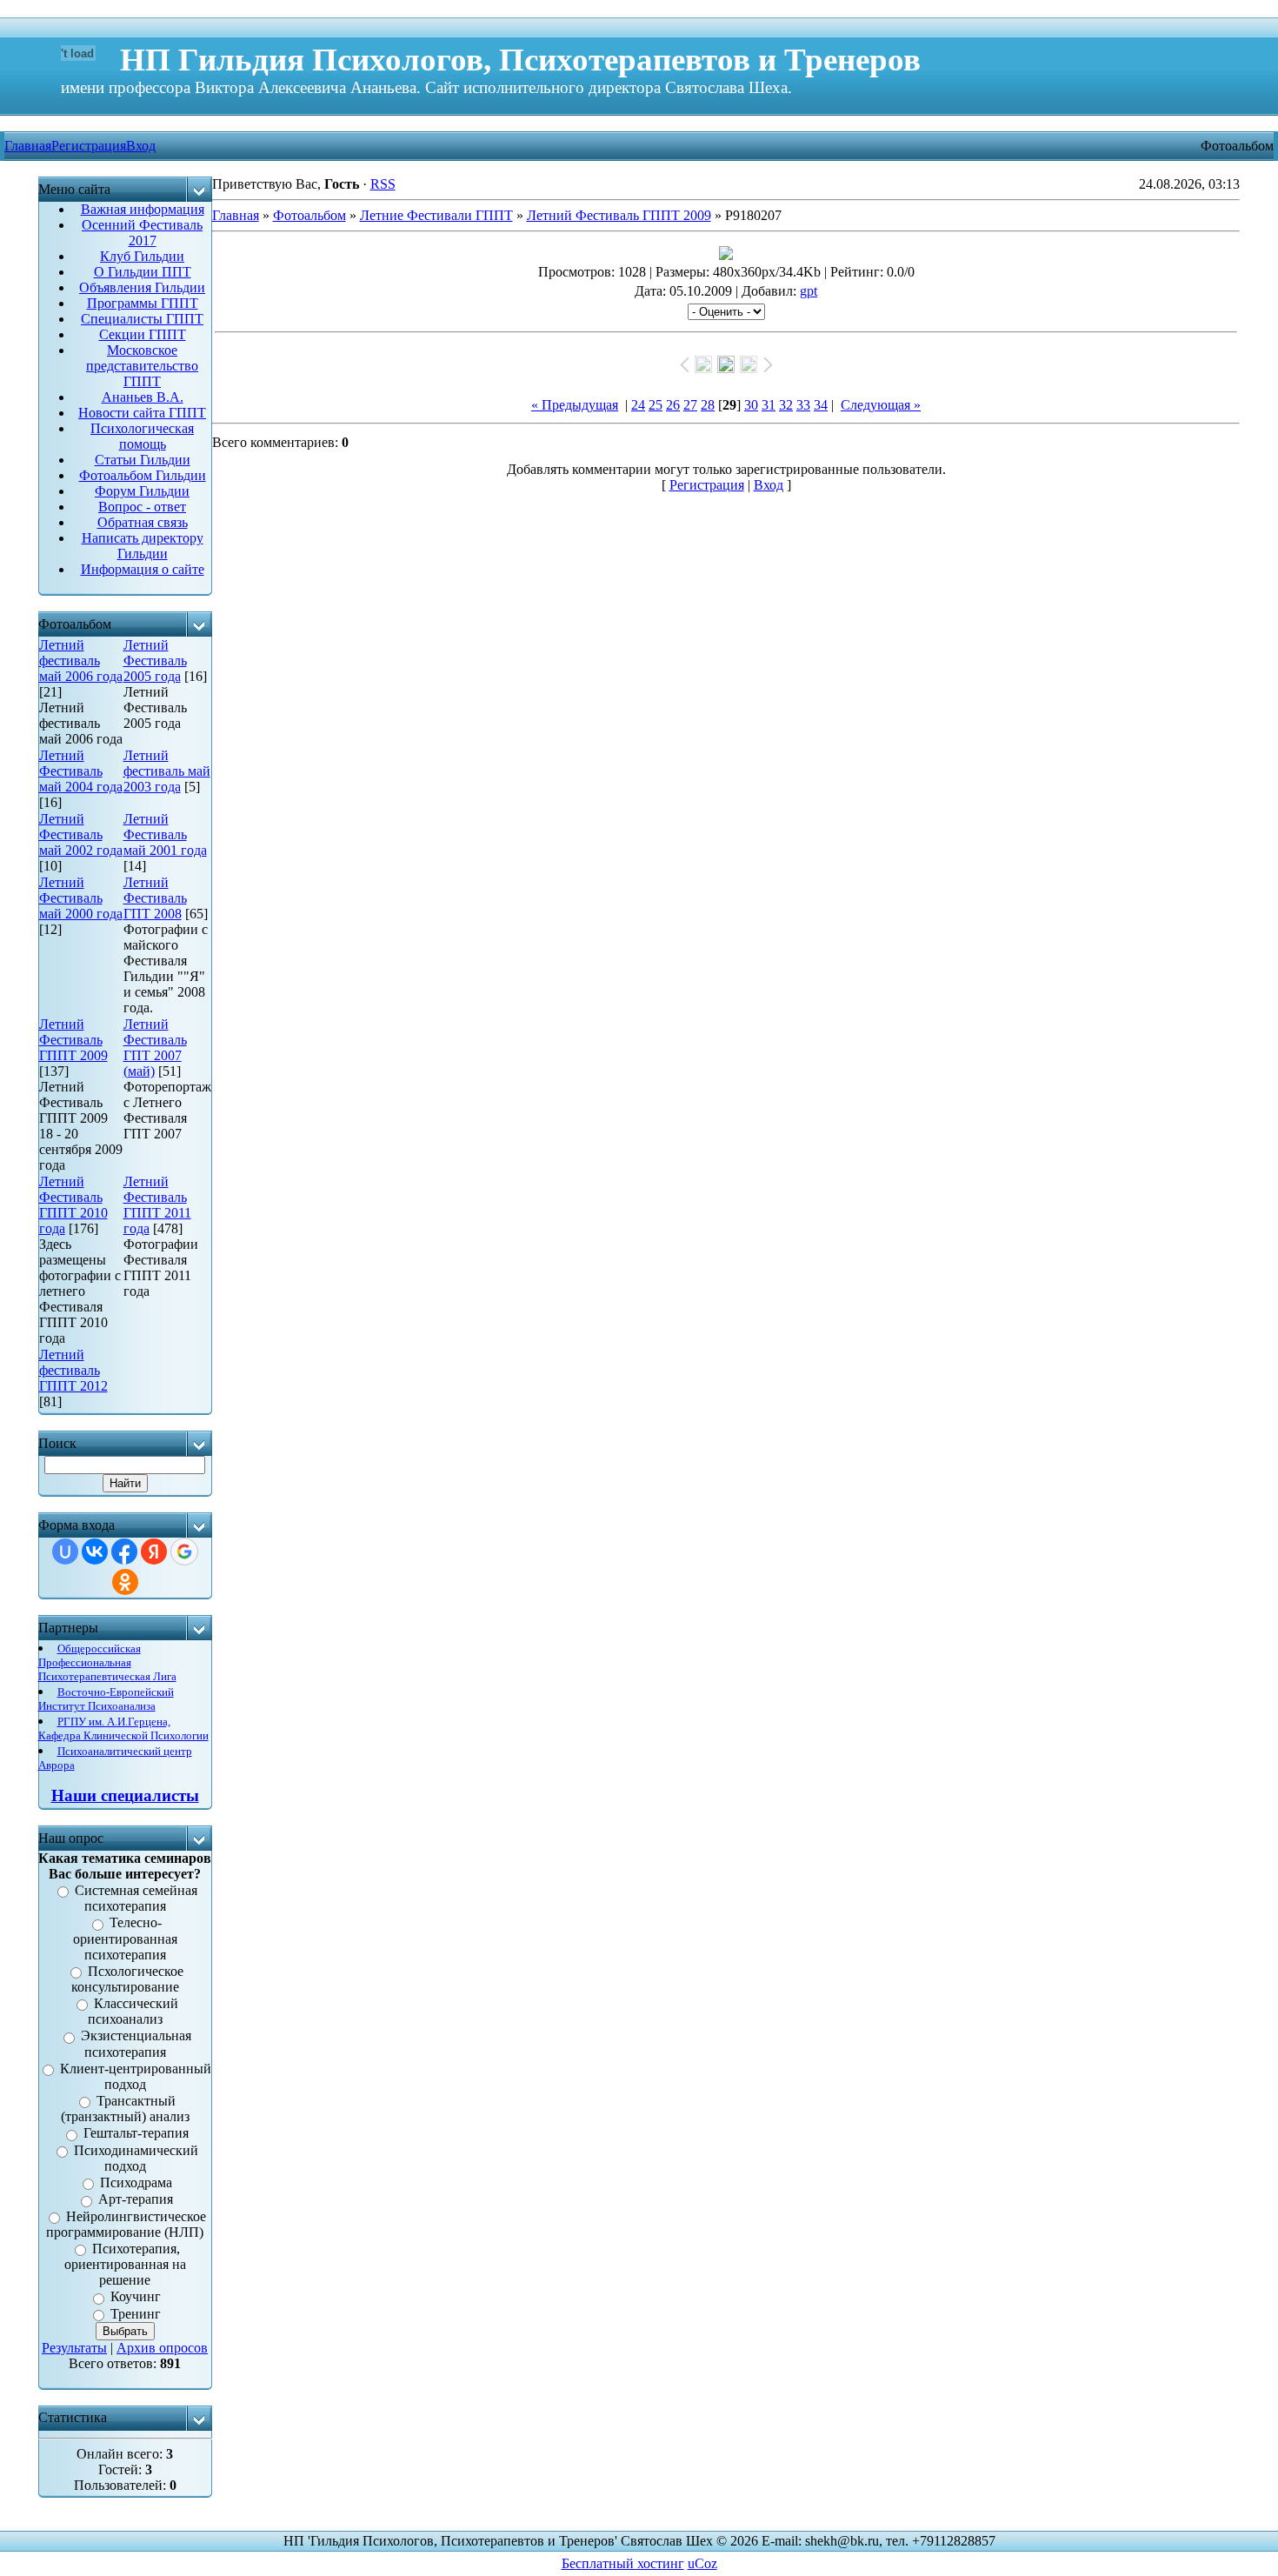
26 (673, 405)
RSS (383, 184)
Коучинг (136, 2297)
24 (638, 405)
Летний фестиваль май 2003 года (167, 771)
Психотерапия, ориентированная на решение (125, 2264)
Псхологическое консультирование (128, 1979)
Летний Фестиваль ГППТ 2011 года (157, 1205)
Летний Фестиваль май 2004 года (81, 771)
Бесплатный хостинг (623, 2563)
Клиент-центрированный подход (136, 2076)
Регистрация (89, 146)
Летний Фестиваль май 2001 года (165, 834)
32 (786, 405)
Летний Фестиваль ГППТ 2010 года (73, 1205)
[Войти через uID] (65, 1552)
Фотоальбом (310, 215)
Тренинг (136, 2314)
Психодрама (136, 2182)
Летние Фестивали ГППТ (436, 215)
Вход (141, 146)
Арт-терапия (136, 2200)
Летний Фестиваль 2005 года (155, 661)
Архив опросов (162, 2348)
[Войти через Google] (184, 1552)
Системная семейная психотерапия (136, 1898)
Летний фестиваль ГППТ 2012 (73, 1370)
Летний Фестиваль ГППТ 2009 (73, 1040)
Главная (236, 215)
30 (751, 405)
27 (690, 405)
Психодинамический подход (136, 2158)
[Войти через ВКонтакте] (95, 1552)
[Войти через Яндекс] (154, 1552)
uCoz (702, 2563)
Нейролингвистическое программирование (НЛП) (126, 2224)
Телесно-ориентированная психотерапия (125, 1939)
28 (708, 405)
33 (803, 405)
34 (821, 405)
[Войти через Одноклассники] (125, 1582)
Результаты (74, 2348)
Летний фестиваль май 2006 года (81, 661)
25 (656, 405)
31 (769, 405)
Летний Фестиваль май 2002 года (81, 834)
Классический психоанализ (133, 2011)
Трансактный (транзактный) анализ (125, 2109)
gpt (809, 291)
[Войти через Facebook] (124, 1552)
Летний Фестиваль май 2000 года (81, 898)
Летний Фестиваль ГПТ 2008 (155, 898)
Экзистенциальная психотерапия (136, 2044)
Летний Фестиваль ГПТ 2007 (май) (155, 1048)
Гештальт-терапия (136, 2134)
